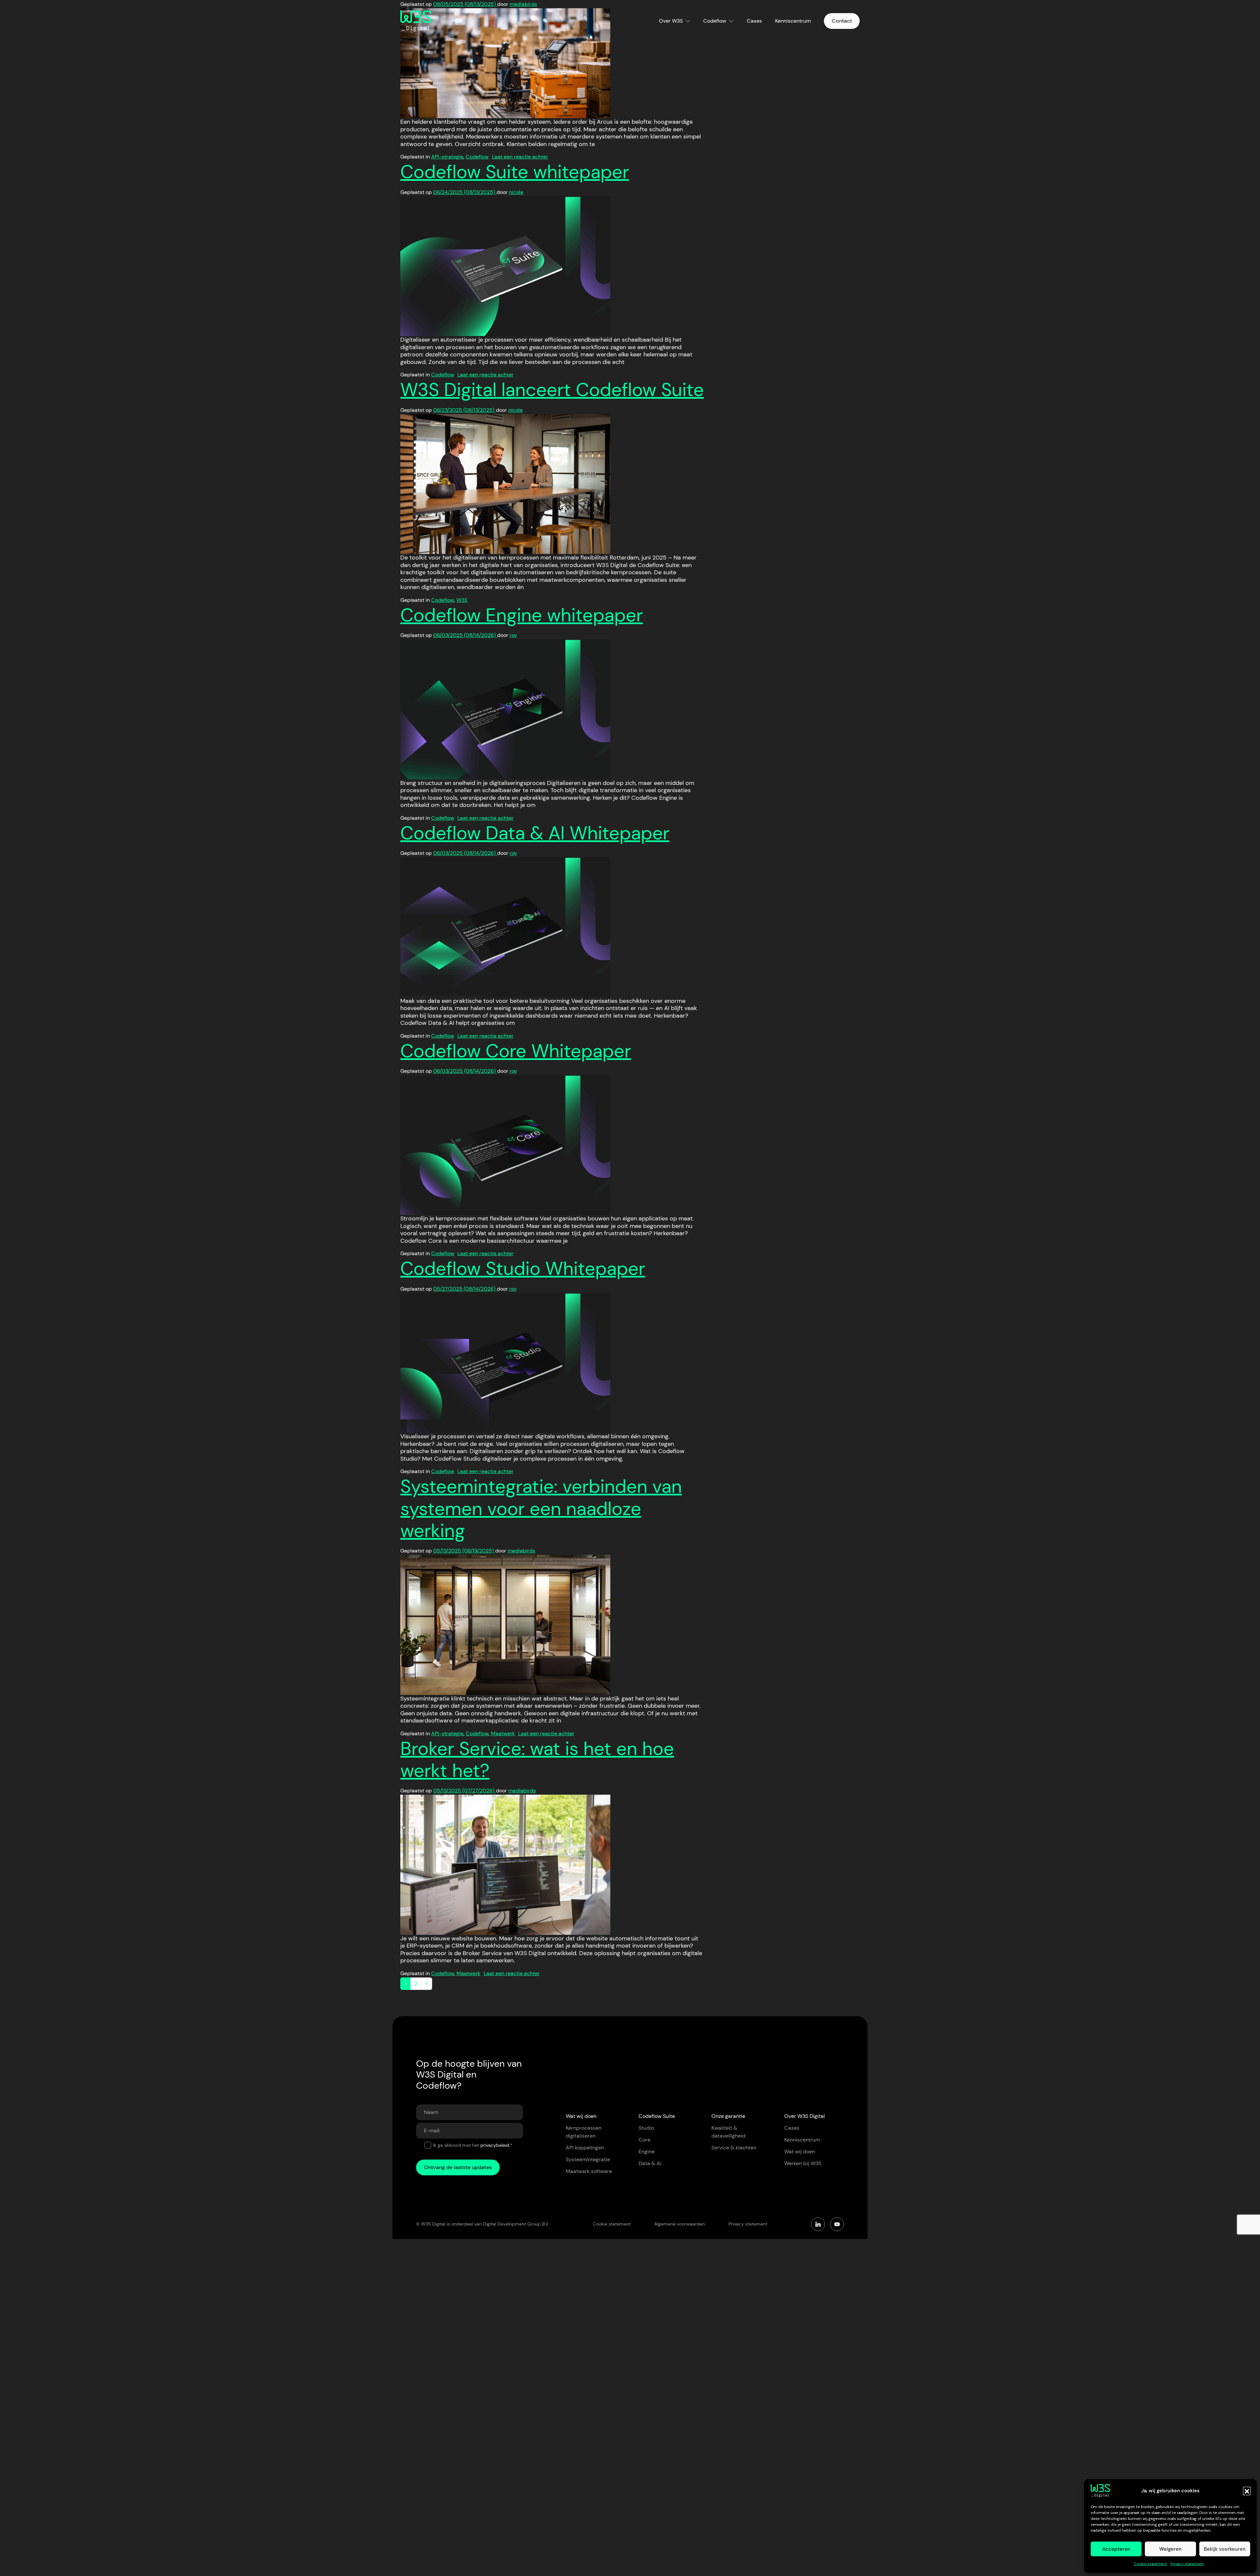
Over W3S (671, 21)
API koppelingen (585, 2148)
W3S (462, 600)
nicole (516, 192)
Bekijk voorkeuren (1225, 2549)
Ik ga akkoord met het (473, 2145)
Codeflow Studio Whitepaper (523, 1268)
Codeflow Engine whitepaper (522, 615)
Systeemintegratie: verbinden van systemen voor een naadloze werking (541, 1508)
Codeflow (715, 21)
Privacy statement (1187, 2564)
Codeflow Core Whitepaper (516, 1051)
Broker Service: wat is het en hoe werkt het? (537, 1760)
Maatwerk (503, 1733)
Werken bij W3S (803, 2163)
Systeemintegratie (588, 2159)
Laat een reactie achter (520, 157)
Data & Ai (650, 2163)
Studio (646, 2128)
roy (513, 635)
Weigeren (1170, 2549)
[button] (1247, 2491)
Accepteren (1116, 2549)
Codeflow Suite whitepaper (515, 172)
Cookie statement (1151, 2564)
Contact (842, 21)
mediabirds (521, 1551)
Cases (754, 21)
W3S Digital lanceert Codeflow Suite (552, 390)
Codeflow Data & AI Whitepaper (535, 833)
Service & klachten (734, 2148)
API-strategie (447, 157)
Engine (647, 2152)
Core (644, 2140)
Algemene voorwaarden (680, 2224)
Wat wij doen (800, 2152)
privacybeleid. (495, 2145)
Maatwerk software (589, 2171)
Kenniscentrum (793, 21)
